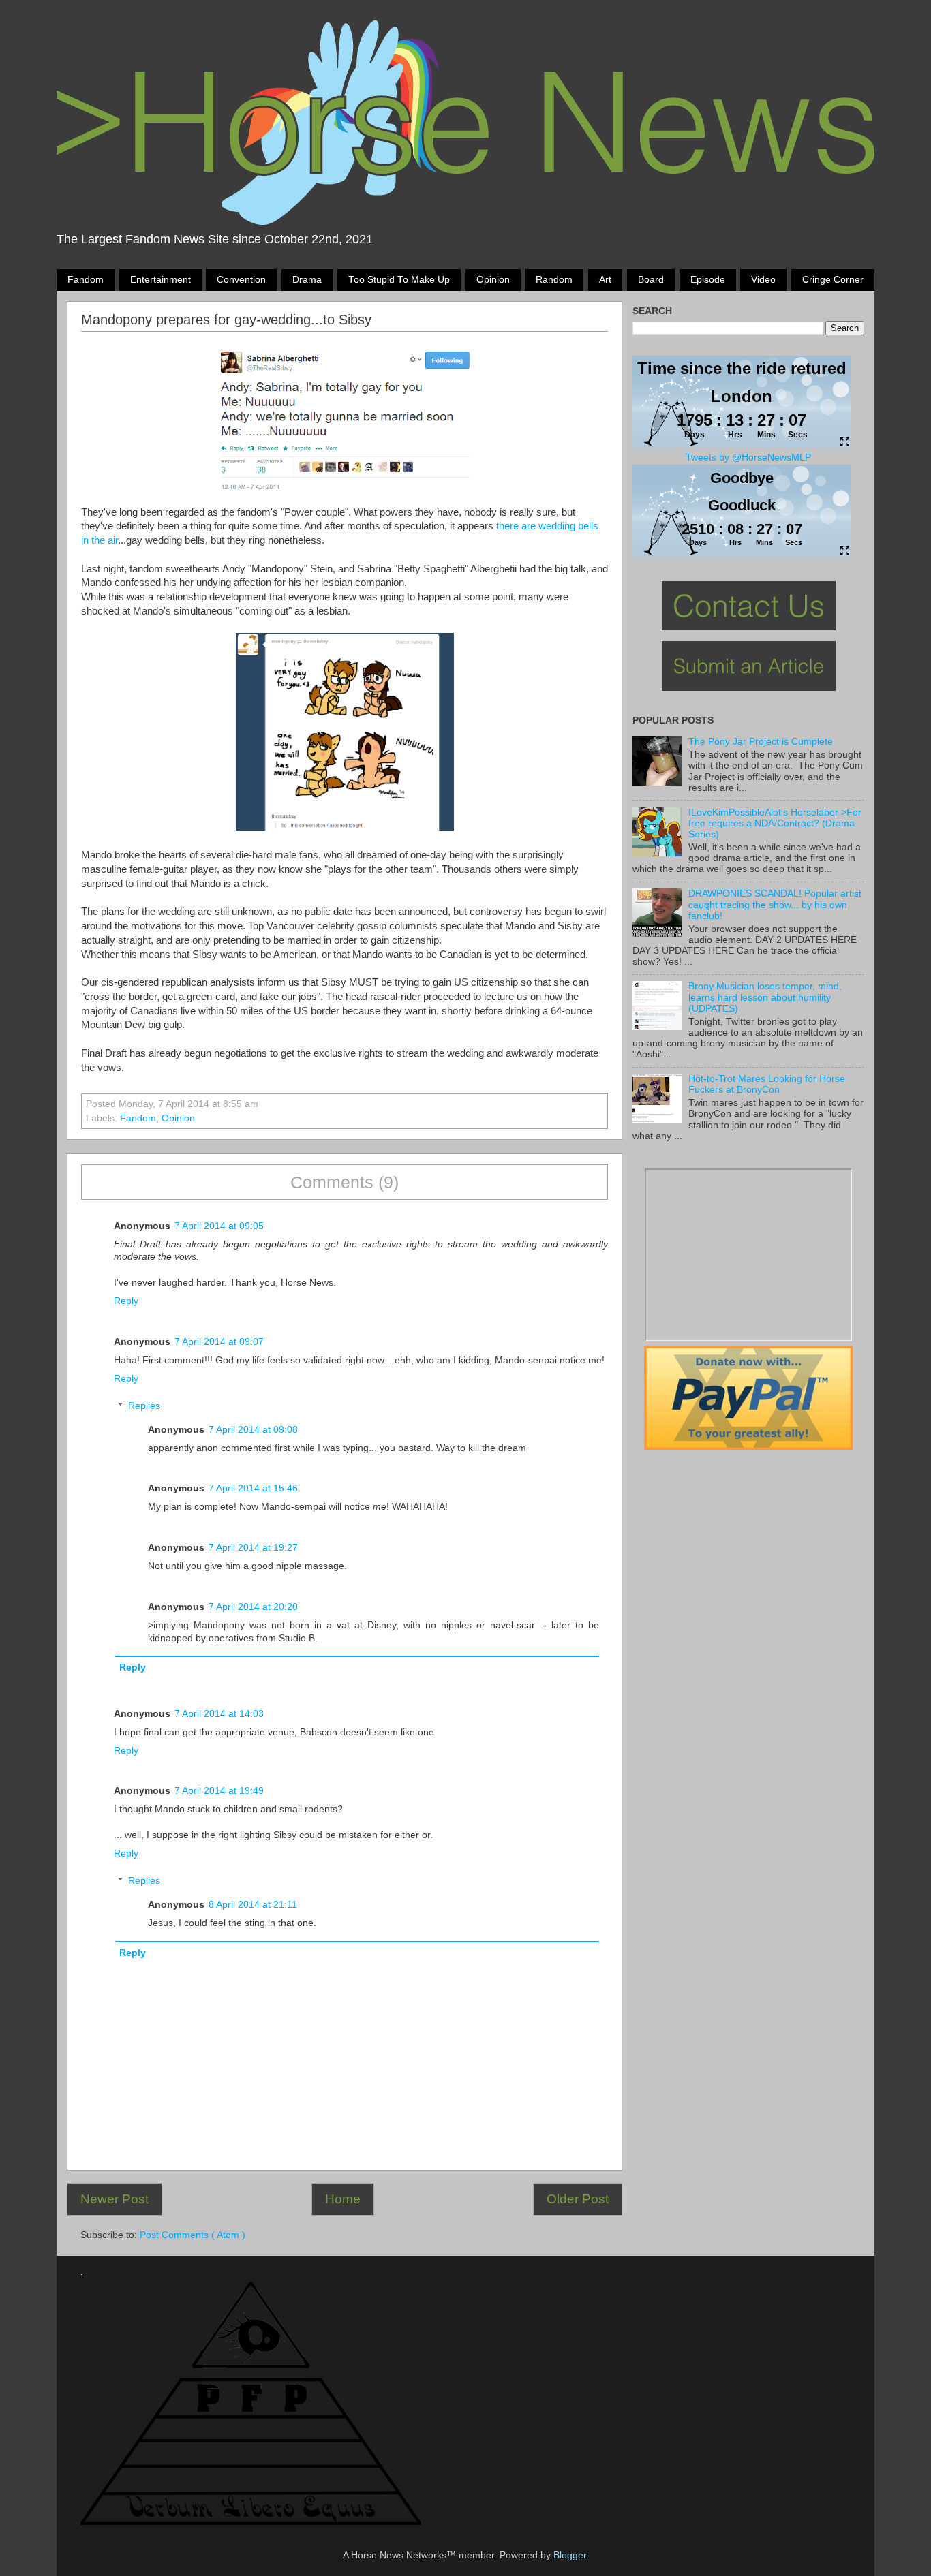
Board (651, 280)
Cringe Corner (833, 280)
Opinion (493, 280)
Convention (241, 280)
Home (343, 2199)
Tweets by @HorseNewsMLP (748, 457)
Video (763, 280)
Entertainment (161, 280)
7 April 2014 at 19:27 (253, 1548)
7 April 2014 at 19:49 (219, 1791)
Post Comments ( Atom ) (193, 2235)
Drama (307, 280)
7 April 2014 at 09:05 (219, 1226)
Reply (126, 1301)
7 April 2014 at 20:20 (253, 1607)
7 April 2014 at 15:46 (253, 1488)
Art (605, 280)
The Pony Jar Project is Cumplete (761, 742)
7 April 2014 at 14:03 (219, 1714)
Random (554, 280)
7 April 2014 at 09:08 (253, 1430)
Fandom (86, 280)
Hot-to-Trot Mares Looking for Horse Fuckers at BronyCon (767, 1084)
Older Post (578, 2199)
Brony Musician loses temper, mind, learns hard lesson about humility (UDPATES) (765, 997)
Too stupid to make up (399, 280)
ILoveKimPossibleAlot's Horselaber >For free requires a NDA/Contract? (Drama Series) (775, 823)
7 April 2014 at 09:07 (219, 1342)
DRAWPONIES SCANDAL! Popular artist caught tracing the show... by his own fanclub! (775, 904)
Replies (144, 1406)
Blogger (570, 2555)
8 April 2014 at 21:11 (253, 1905)
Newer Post (115, 2199)
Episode (708, 280)
